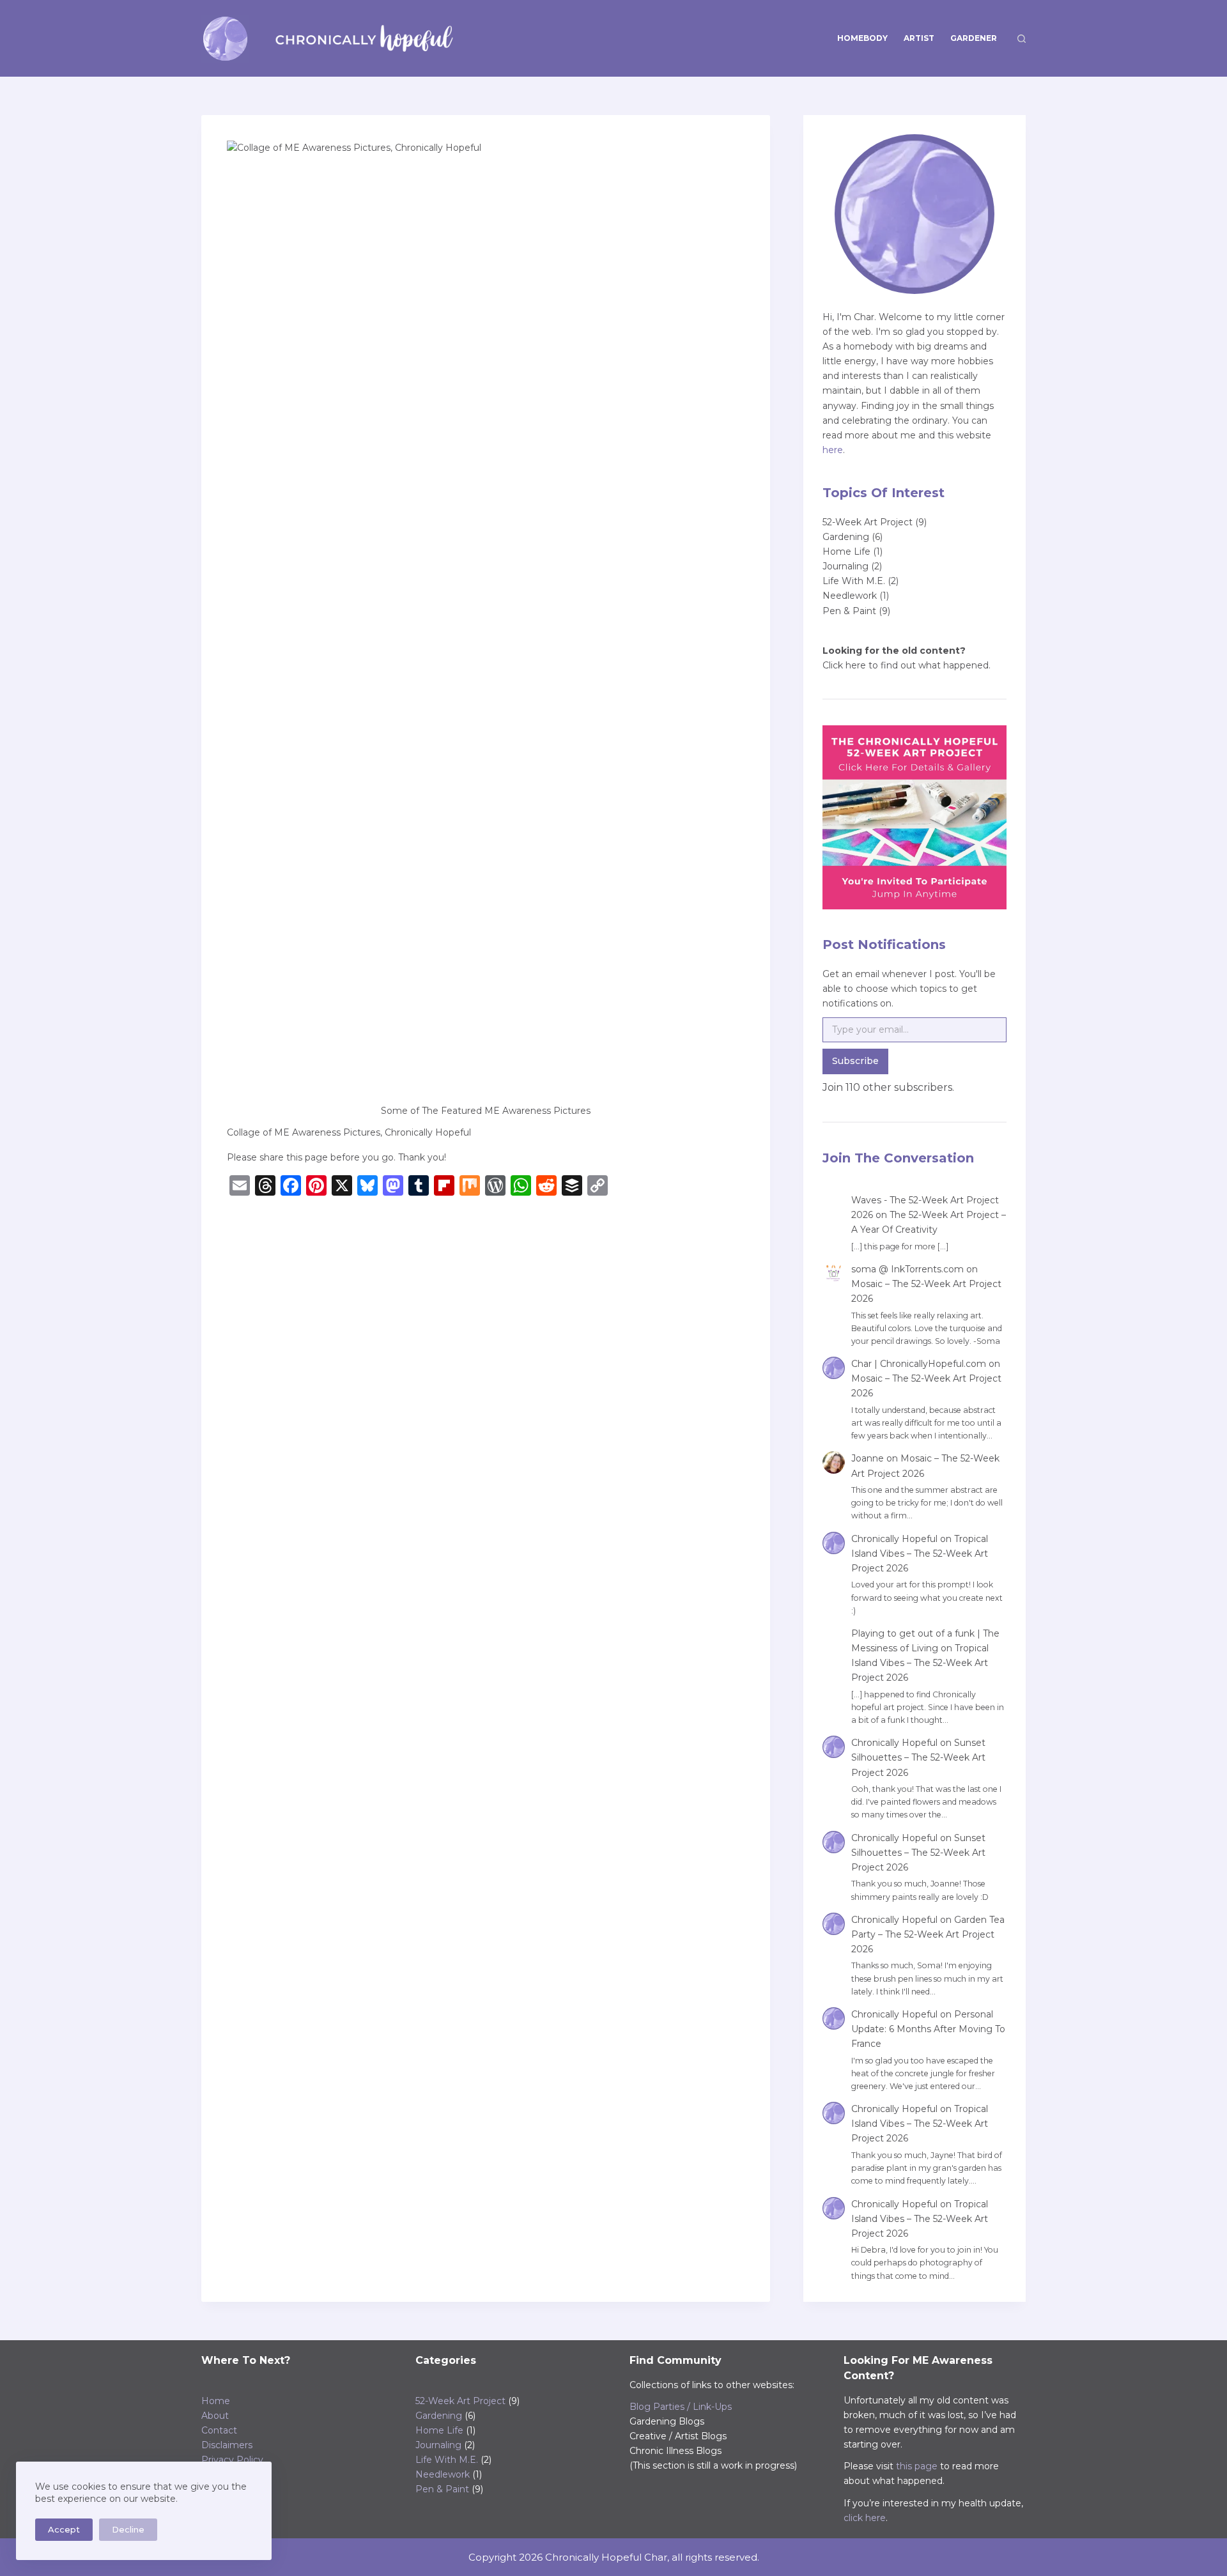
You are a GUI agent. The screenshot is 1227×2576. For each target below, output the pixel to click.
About (215, 2416)
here (833, 450)
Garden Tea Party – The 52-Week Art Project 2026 (928, 1934)
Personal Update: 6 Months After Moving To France (928, 2029)
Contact (219, 2430)
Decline (128, 2529)
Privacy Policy (232, 2460)
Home (216, 2401)
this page (917, 2466)
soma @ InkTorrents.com (907, 1269)
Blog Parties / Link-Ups (681, 2407)
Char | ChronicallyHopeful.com (919, 1364)
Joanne (868, 1458)
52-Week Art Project (868, 522)
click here (865, 2518)
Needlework (850, 596)
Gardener (974, 38)
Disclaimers (227, 2445)
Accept (64, 2529)
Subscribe (855, 1061)
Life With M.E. (854, 581)
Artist (919, 38)
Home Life (846, 551)
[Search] (1022, 39)
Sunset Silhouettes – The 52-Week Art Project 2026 (918, 1757)
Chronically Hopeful (894, 1539)
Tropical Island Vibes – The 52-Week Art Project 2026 (920, 1554)
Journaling (845, 566)
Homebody (862, 38)
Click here (844, 665)
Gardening (846, 537)
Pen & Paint (849, 611)
